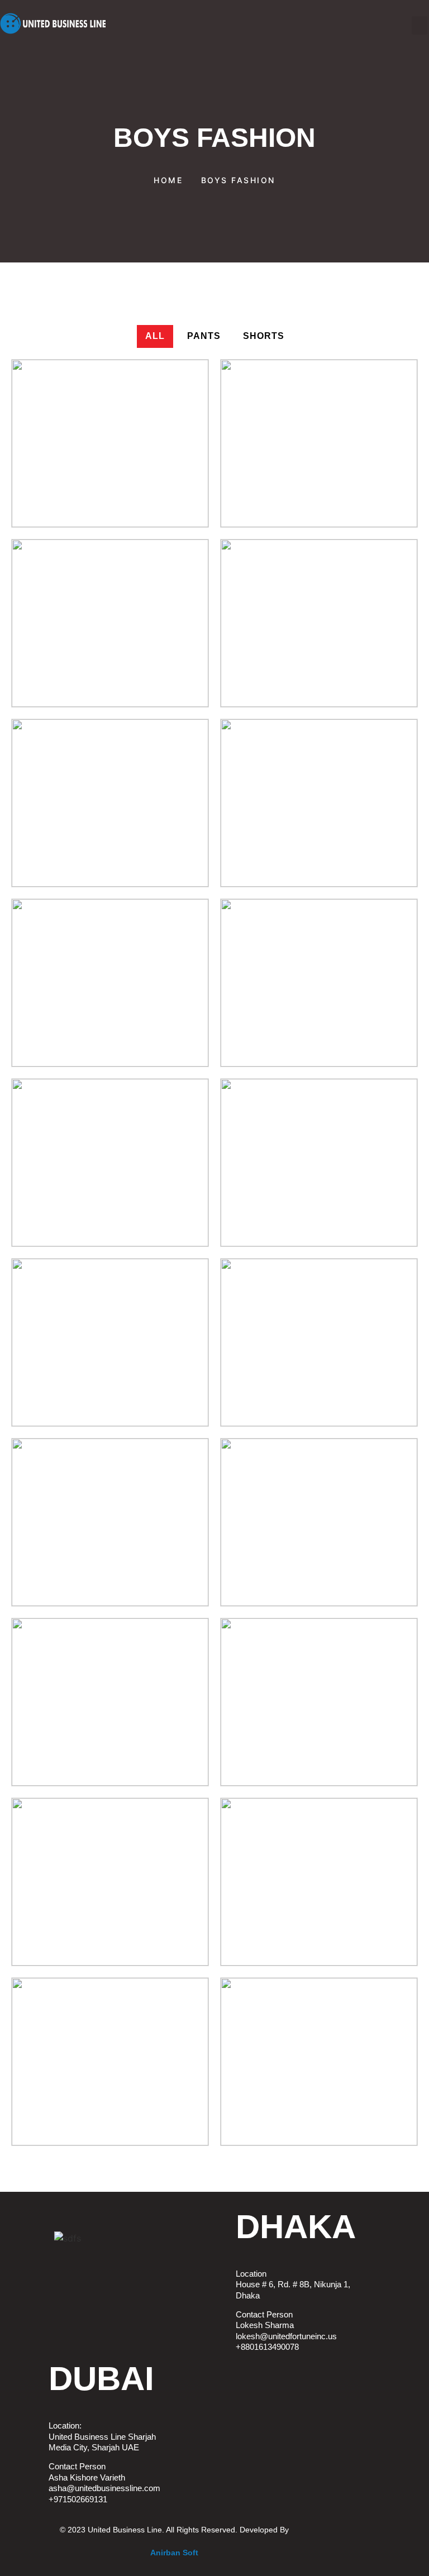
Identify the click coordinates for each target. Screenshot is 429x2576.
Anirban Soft (174, 2553)
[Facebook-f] (25, 2212)
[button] (420, 25)
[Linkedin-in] (25, 2306)
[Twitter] (25, 2244)
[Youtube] (25, 2275)
